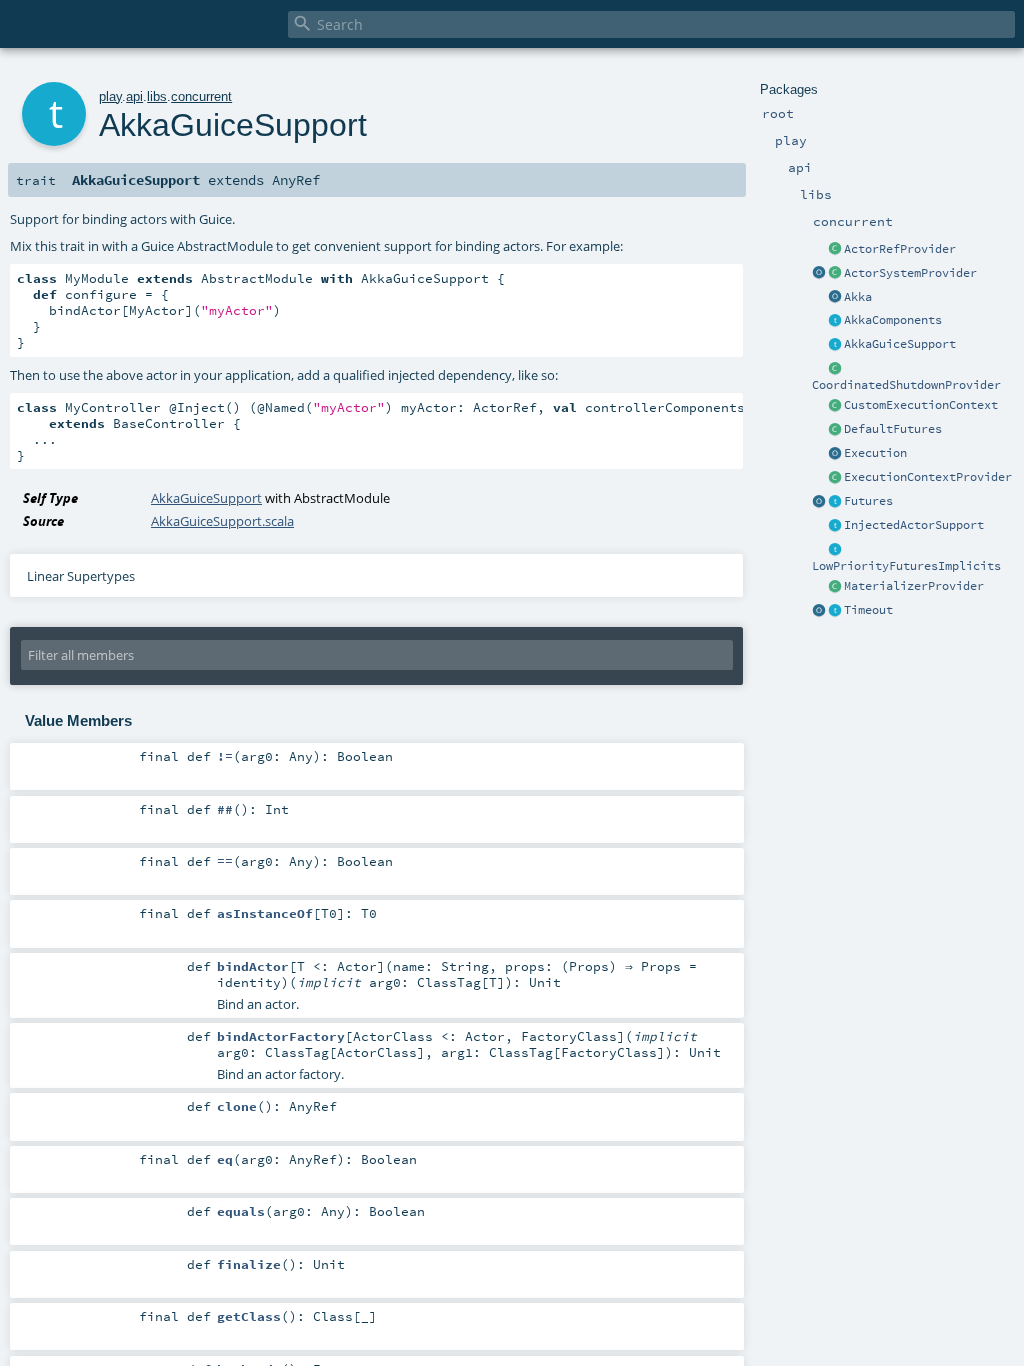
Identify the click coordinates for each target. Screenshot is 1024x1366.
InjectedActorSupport (914, 525)
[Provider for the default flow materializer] (835, 587)
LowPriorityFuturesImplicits (906, 566)
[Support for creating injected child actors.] (835, 526)
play (110, 96)
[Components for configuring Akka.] (835, 321)
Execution (875, 453)
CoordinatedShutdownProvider (906, 385)
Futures (868, 501)
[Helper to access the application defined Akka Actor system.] (835, 298)
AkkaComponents (893, 320)
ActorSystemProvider (910, 273)
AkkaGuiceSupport (900, 344)
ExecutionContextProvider (928, 477)
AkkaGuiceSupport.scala (222, 521)
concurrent (201, 96)
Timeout (868, 610)
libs (157, 96)
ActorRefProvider (900, 249)
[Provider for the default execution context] (835, 478)
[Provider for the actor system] (835, 274)
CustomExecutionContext (921, 405)
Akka (858, 297)
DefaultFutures (893, 429)
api (134, 96)
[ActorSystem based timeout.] (835, 430)
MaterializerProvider (914, 586)
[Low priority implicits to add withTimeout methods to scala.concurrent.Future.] (835, 550)
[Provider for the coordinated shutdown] (835, 369)
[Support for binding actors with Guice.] (835, 345)
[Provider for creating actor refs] (835, 250)
